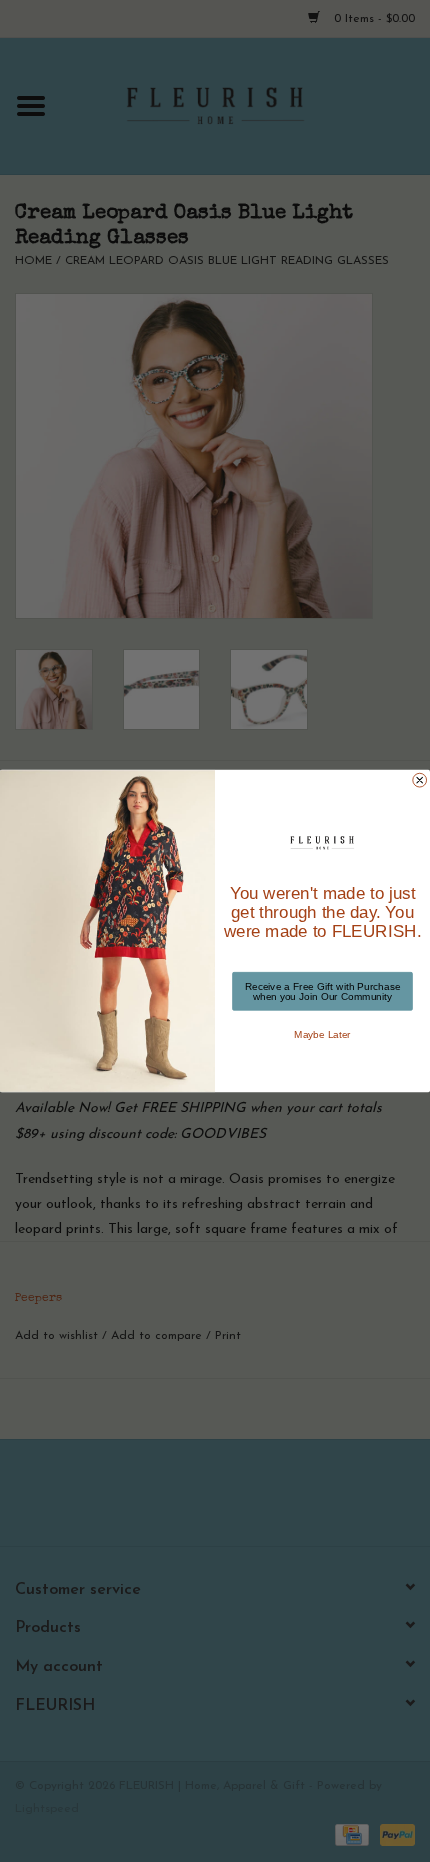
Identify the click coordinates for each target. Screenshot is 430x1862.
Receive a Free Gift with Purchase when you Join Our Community (323, 991)
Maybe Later (322, 1034)
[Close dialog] (420, 780)
